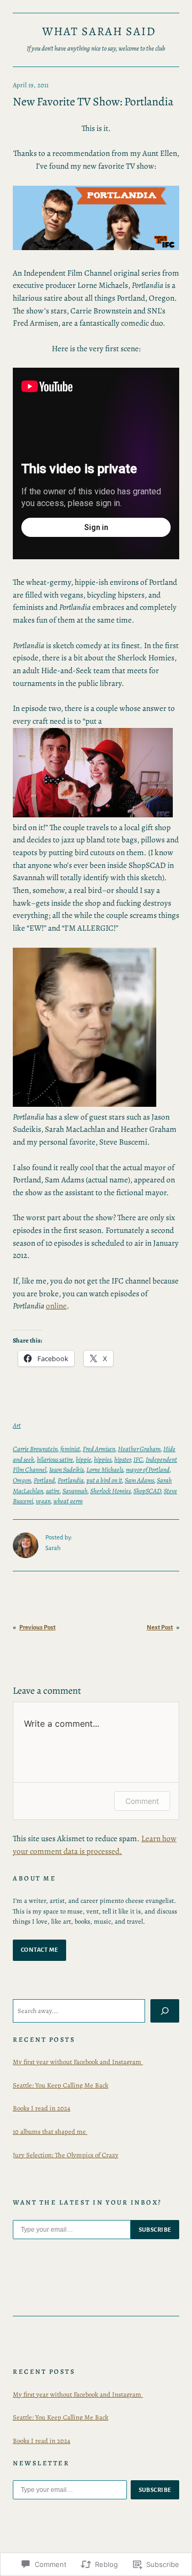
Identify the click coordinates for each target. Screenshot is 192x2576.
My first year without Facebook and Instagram (78, 2062)
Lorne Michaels (105, 1469)
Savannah (75, 1491)
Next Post (160, 1627)
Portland (44, 1480)
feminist (70, 1449)
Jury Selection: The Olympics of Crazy (66, 2155)
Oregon (22, 1480)
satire (53, 1491)
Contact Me (39, 1950)
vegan (43, 1501)
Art (17, 1425)
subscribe (155, 2230)
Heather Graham (139, 1449)
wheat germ (68, 1501)
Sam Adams (139, 1480)
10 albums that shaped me (50, 2131)
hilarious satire (55, 1459)
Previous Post (37, 1627)
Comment (142, 1801)
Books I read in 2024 (42, 2108)
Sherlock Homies (110, 1491)
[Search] (165, 2011)
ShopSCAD (147, 1491)
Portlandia (71, 1480)
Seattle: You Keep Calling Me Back (61, 2085)
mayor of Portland (148, 1469)
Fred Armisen (99, 1449)
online (56, 1306)
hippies (103, 1459)
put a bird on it (104, 1480)
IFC (138, 1459)
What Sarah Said (99, 31)
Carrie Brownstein (35, 1449)
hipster (122, 1459)
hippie (83, 1459)
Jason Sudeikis (66, 1469)
